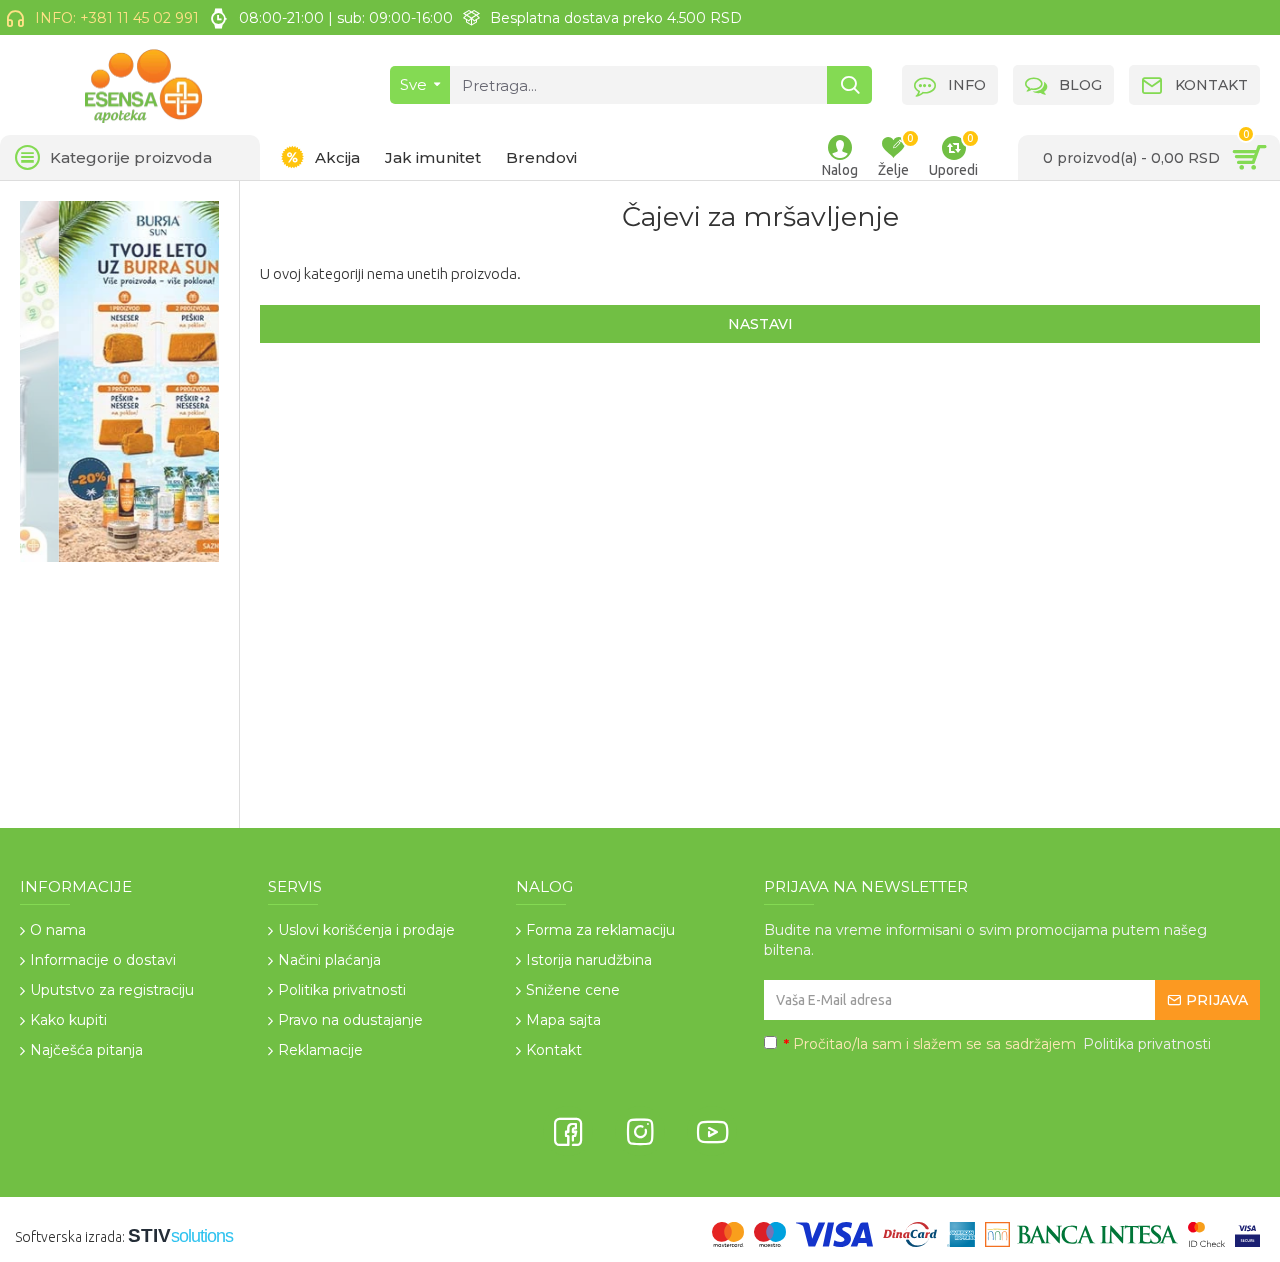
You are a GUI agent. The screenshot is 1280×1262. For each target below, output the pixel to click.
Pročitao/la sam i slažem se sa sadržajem (997, 1044)
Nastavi (760, 324)
